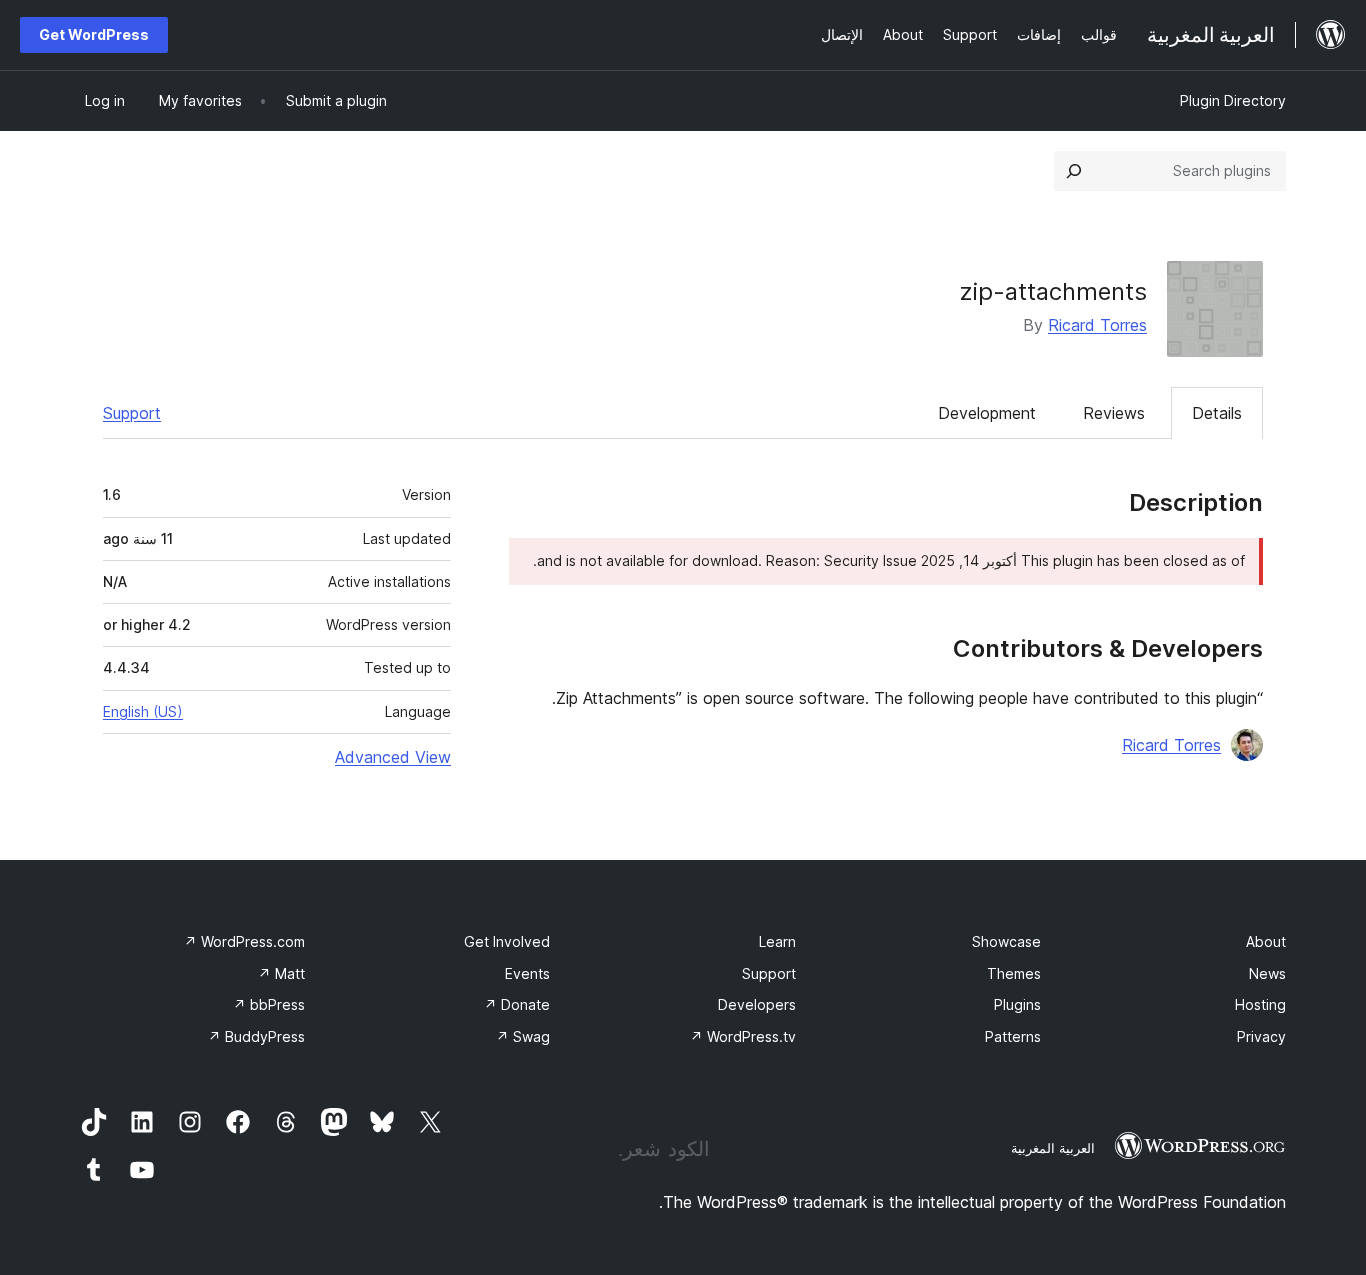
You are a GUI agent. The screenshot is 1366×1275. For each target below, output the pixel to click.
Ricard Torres (1097, 325)
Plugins (1017, 1004)
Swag (523, 1036)
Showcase (1006, 941)
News (1267, 973)
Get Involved (507, 941)
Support (132, 413)
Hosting (1260, 1004)
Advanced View (393, 757)
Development (987, 413)
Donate (517, 1004)
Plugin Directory (1233, 100)
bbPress (269, 1004)
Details (1217, 413)
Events (527, 973)
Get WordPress (94, 34)
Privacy (1261, 1036)
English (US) (143, 711)
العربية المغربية (1053, 1148)
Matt (281, 973)
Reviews (1114, 413)
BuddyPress (256, 1036)
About (1266, 941)
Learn (777, 941)
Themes (1014, 973)
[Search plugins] (1074, 171)
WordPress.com (244, 941)
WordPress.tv (743, 1036)
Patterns (1013, 1036)
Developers (757, 1004)
